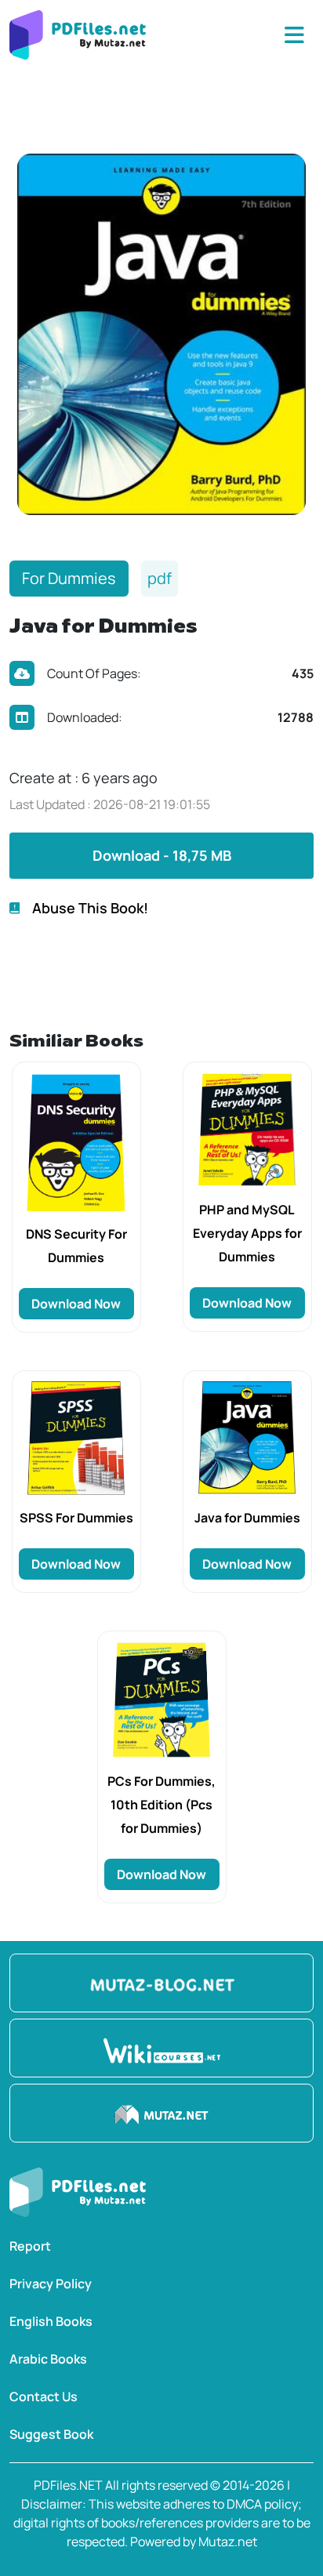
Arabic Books (48, 2359)
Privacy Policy (51, 2284)
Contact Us (44, 2396)
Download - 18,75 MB (162, 855)
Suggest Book (51, 2434)
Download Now (76, 1304)
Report (30, 2246)
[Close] (294, 35)
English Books (51, 2321)
